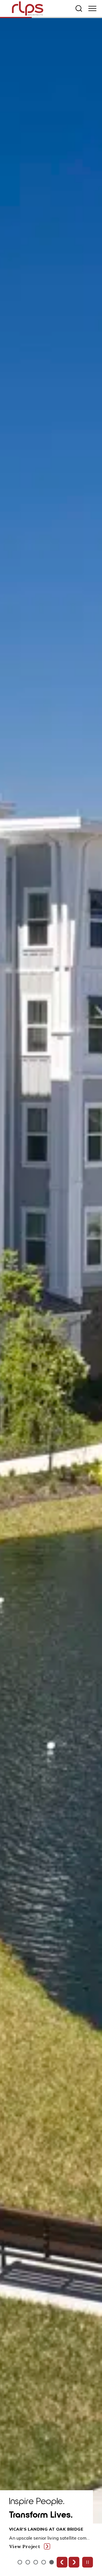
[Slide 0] (20, 2562)
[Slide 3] (44, 2562)
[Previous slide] (62, 2562)
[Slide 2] (36, 2562)
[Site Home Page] (28, 9)
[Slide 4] (52, 2562)
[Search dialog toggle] (79, 8)
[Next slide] (74, 2562)
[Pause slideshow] (88, 2562)
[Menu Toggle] (92, 8)
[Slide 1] (28, 2562)
